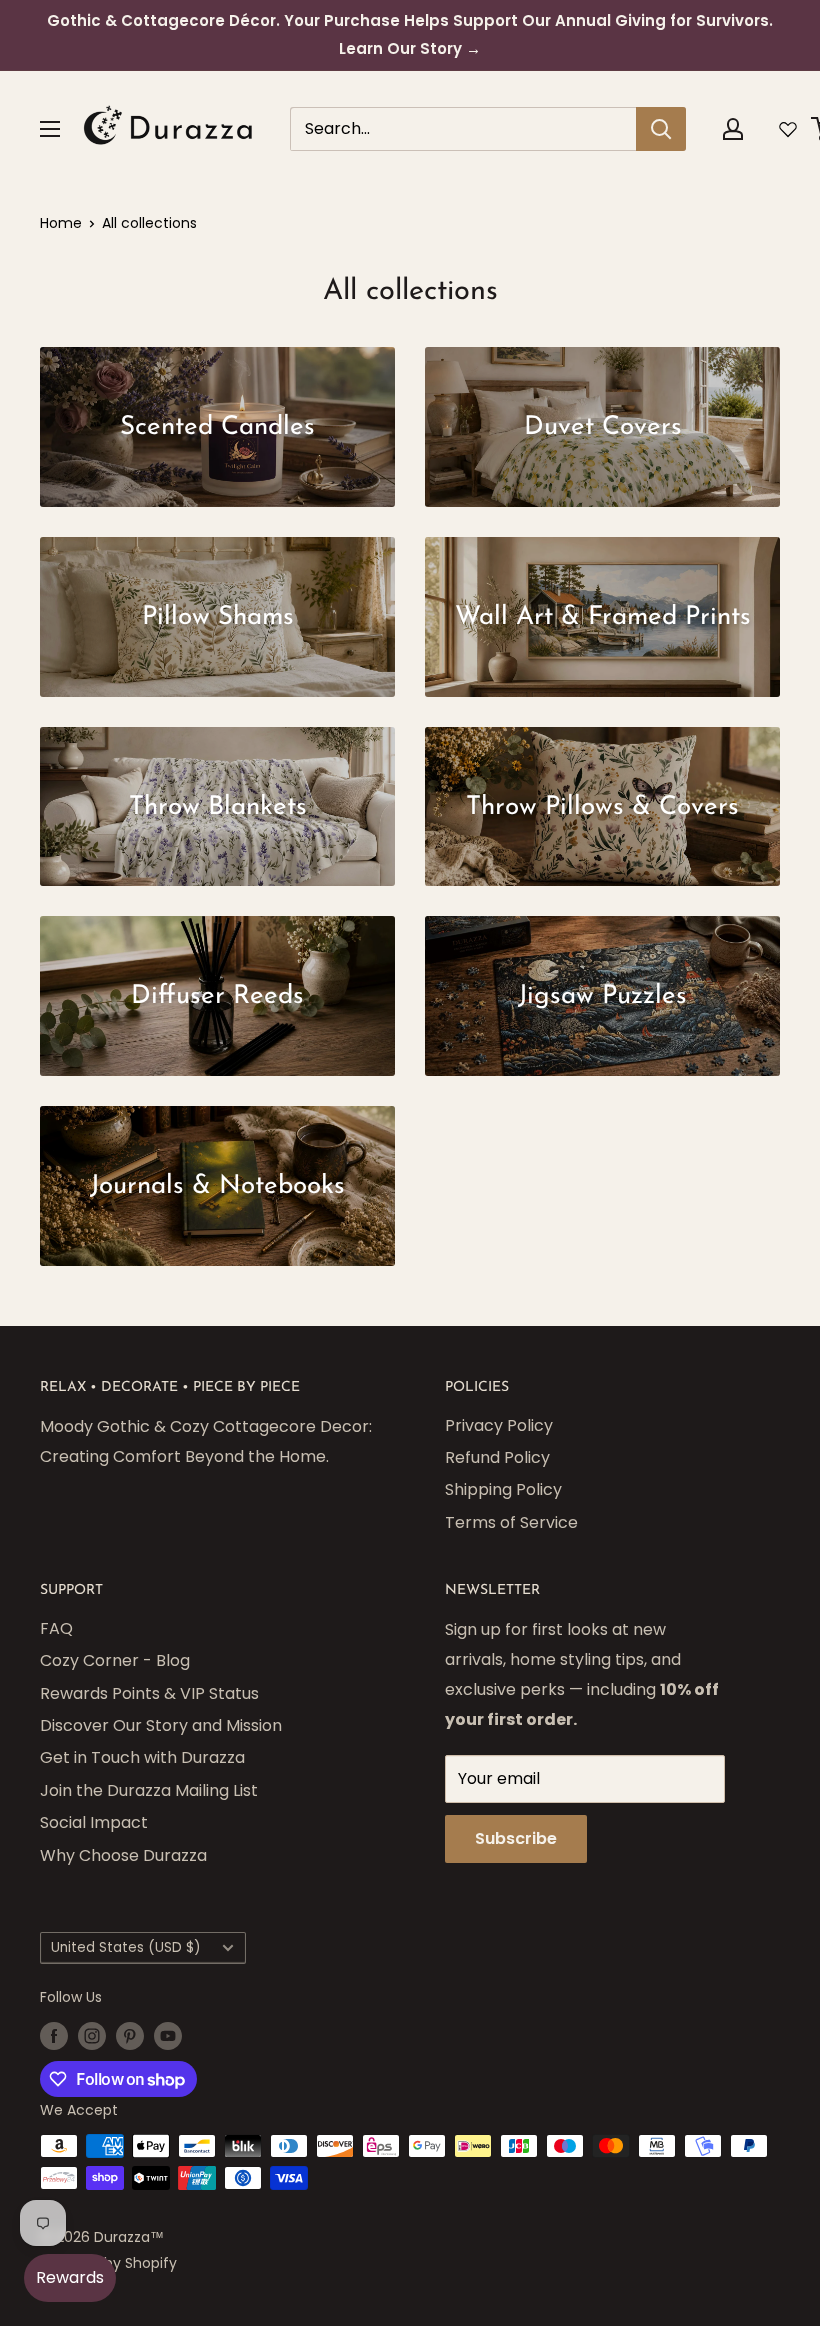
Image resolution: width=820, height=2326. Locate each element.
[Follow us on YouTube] (168, 2035)
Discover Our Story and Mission (161, 1725)
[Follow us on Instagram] (92, 2035)
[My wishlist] (788, 129)
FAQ (56, 1628)
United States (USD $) (126, 1947)
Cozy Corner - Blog (115, 1660)
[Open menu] (50, 129)
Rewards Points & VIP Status (149, 1693)
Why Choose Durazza (123, 1855)
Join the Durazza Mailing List (149, 1790)
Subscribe (516, 1838)
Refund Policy (497, 1457)
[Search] (661, 129)
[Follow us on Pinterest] (130, 2035)
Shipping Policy (503, 1489)
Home (61, 223)
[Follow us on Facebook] (54, 2035)
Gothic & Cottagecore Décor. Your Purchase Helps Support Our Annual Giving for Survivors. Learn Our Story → (410, 34)
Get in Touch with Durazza (142, 1757)
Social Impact (94, 1822)
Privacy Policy (499, 1425)
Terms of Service (511, 1522)
